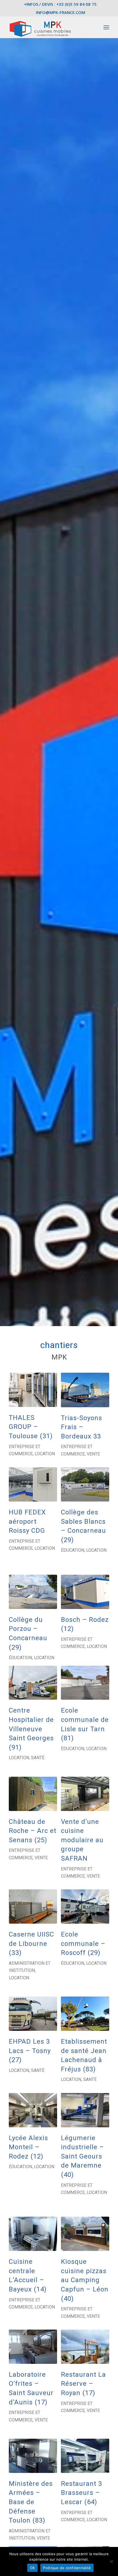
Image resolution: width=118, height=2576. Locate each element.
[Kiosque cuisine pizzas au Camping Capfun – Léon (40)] (85, 2234)
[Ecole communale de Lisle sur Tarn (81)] (85, 1683)
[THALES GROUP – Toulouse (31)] (33, 1390)
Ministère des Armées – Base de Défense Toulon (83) (31, 2502)
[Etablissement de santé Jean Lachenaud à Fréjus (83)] (85, 2014)
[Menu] (106, 27)
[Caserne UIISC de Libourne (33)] (33, 1907)
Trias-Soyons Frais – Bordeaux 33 (82, 1427)
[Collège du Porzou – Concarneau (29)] (33, 1592)
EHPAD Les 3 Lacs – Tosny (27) (30, 2051)
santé (38, 1758)
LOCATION (45, 1454)
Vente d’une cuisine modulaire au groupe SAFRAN (82, 1840)
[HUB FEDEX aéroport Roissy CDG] (33, 1484)
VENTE (93, 1454)
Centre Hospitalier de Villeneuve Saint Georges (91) (31, 1729)
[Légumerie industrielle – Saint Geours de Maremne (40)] (85, 2110)
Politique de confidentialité (67, 2568)
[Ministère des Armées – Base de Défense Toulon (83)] (33, 2456)
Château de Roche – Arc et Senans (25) (33, 1831)
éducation (73, 1550)
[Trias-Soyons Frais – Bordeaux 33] (85, 1390)
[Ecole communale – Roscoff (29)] (85, 1907)
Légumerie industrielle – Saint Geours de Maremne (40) (82, 2156)
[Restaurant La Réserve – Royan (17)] (85, 2347)
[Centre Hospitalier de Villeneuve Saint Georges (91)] (33, 1683)
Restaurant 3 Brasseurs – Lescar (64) (82, 2493)
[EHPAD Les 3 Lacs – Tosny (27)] (33, 2014)
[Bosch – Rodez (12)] (85, 1592)
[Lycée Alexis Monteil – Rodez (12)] (33, 2110)
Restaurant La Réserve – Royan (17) (83, 2384)
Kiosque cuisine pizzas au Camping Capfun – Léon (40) (85, 2280)
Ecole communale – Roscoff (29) (83, 1944)
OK (33, 2568)
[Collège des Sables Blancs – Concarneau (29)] (85, 1484)
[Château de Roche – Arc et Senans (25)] (33, 1794)
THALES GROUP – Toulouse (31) (31, 1427)
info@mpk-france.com (61, 12)
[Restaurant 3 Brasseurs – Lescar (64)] (85, 2456)
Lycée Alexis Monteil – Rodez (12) (28, 2147)
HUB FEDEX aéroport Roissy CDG (27, 1521)
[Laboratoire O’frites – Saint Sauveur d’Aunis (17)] (33, 2347)
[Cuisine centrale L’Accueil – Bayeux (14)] (33, 2234)
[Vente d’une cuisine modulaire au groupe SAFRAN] (85, 1794)
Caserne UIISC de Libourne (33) (31, 1944)
